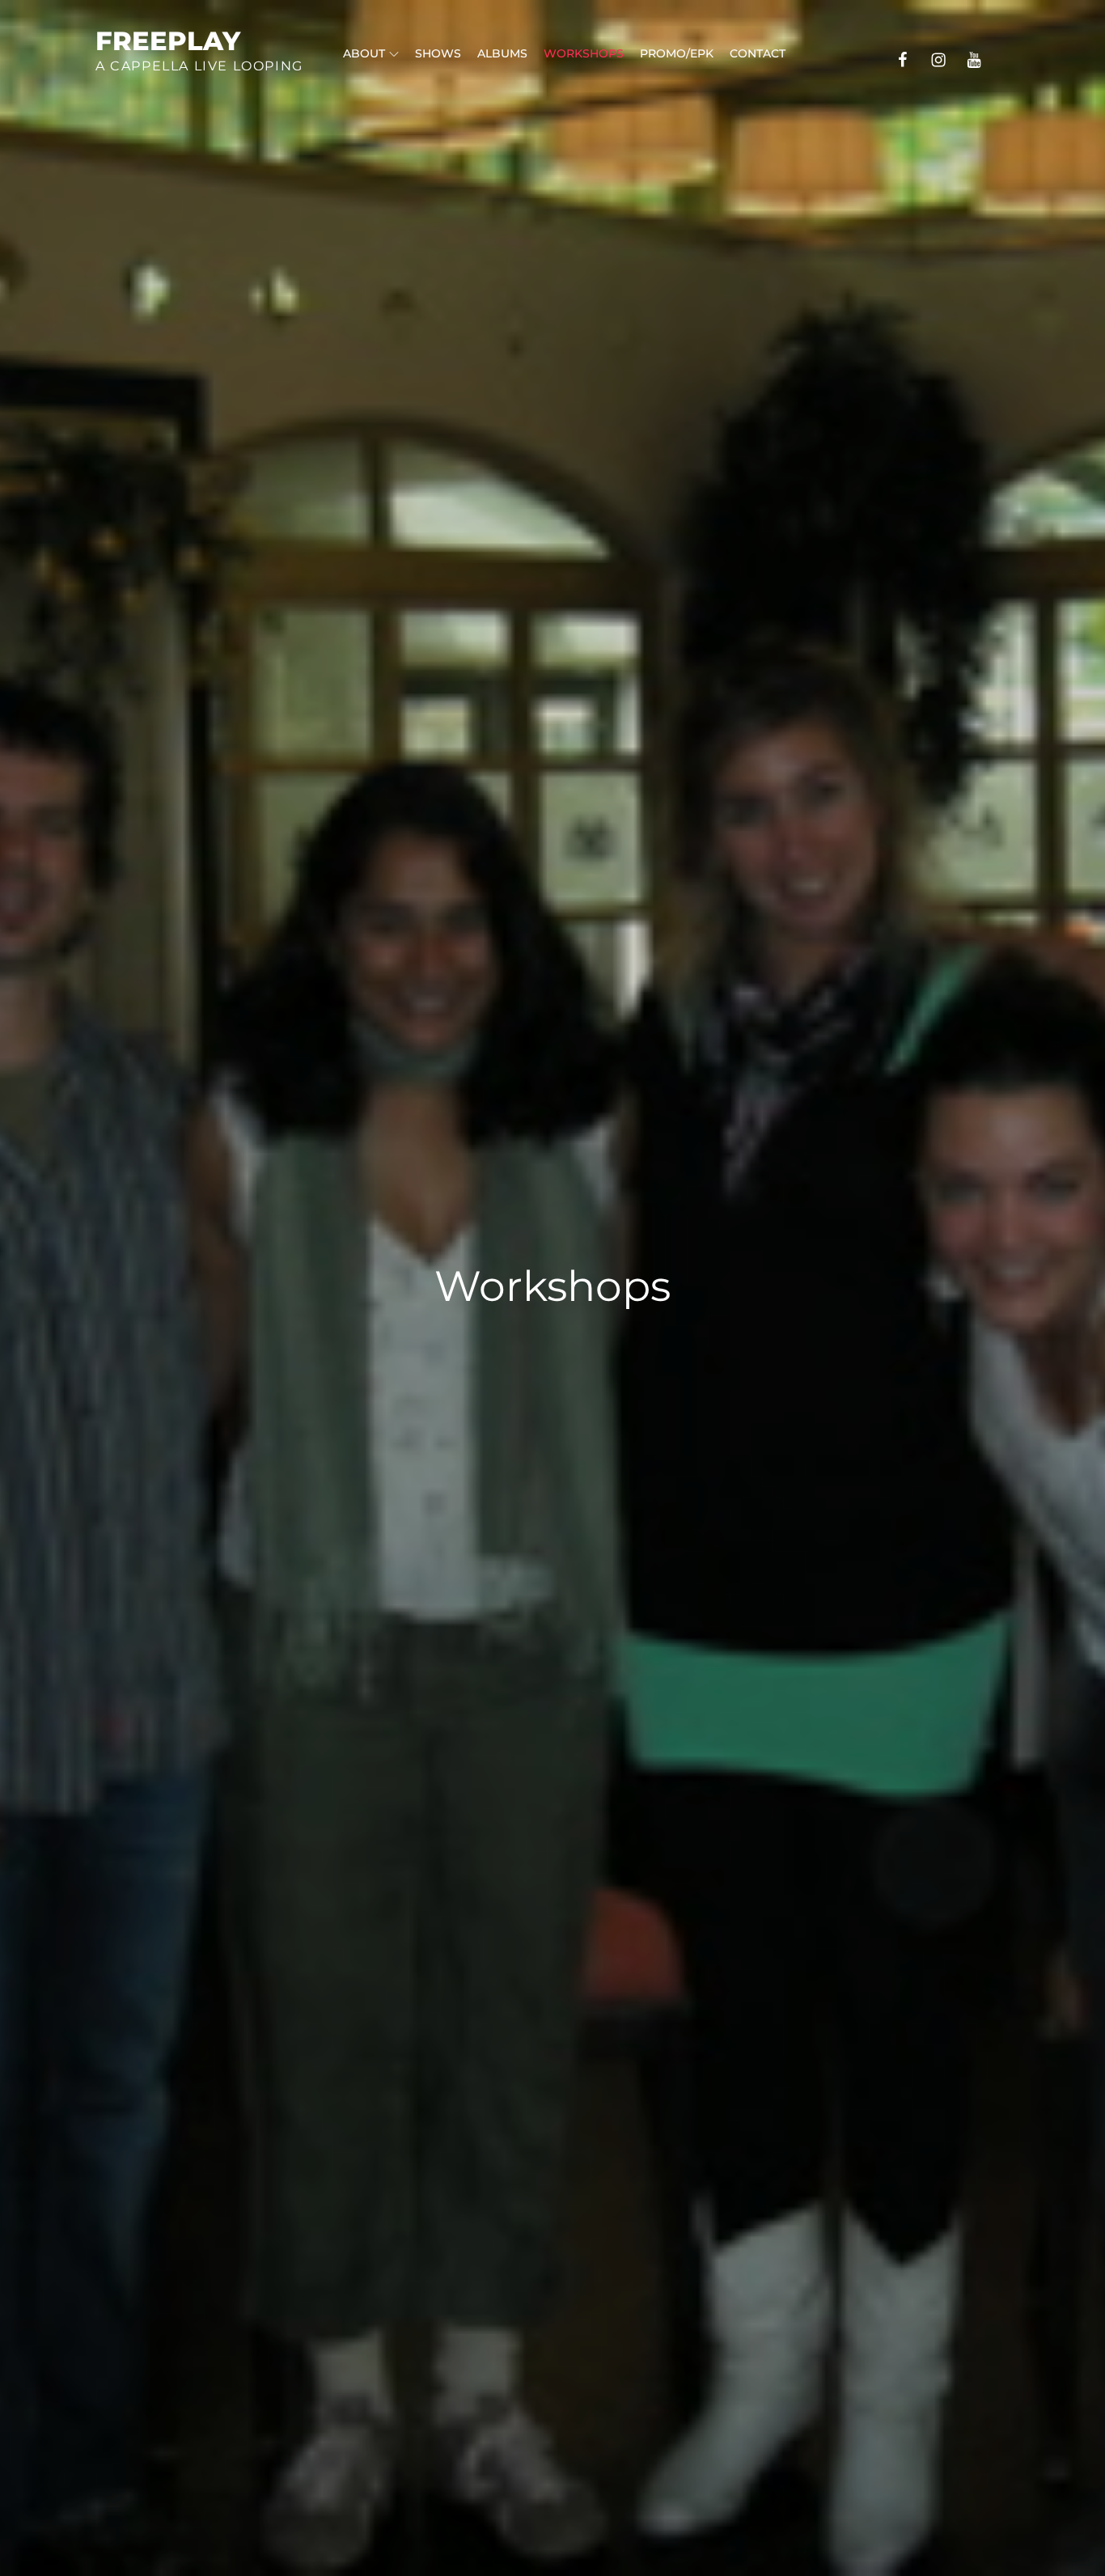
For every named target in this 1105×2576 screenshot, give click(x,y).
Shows (438, 53)
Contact (758, 53)
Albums (502, 53)
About (364, 53)
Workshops (584, 53)
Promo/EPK (677, 53)
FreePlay (168, 41)
